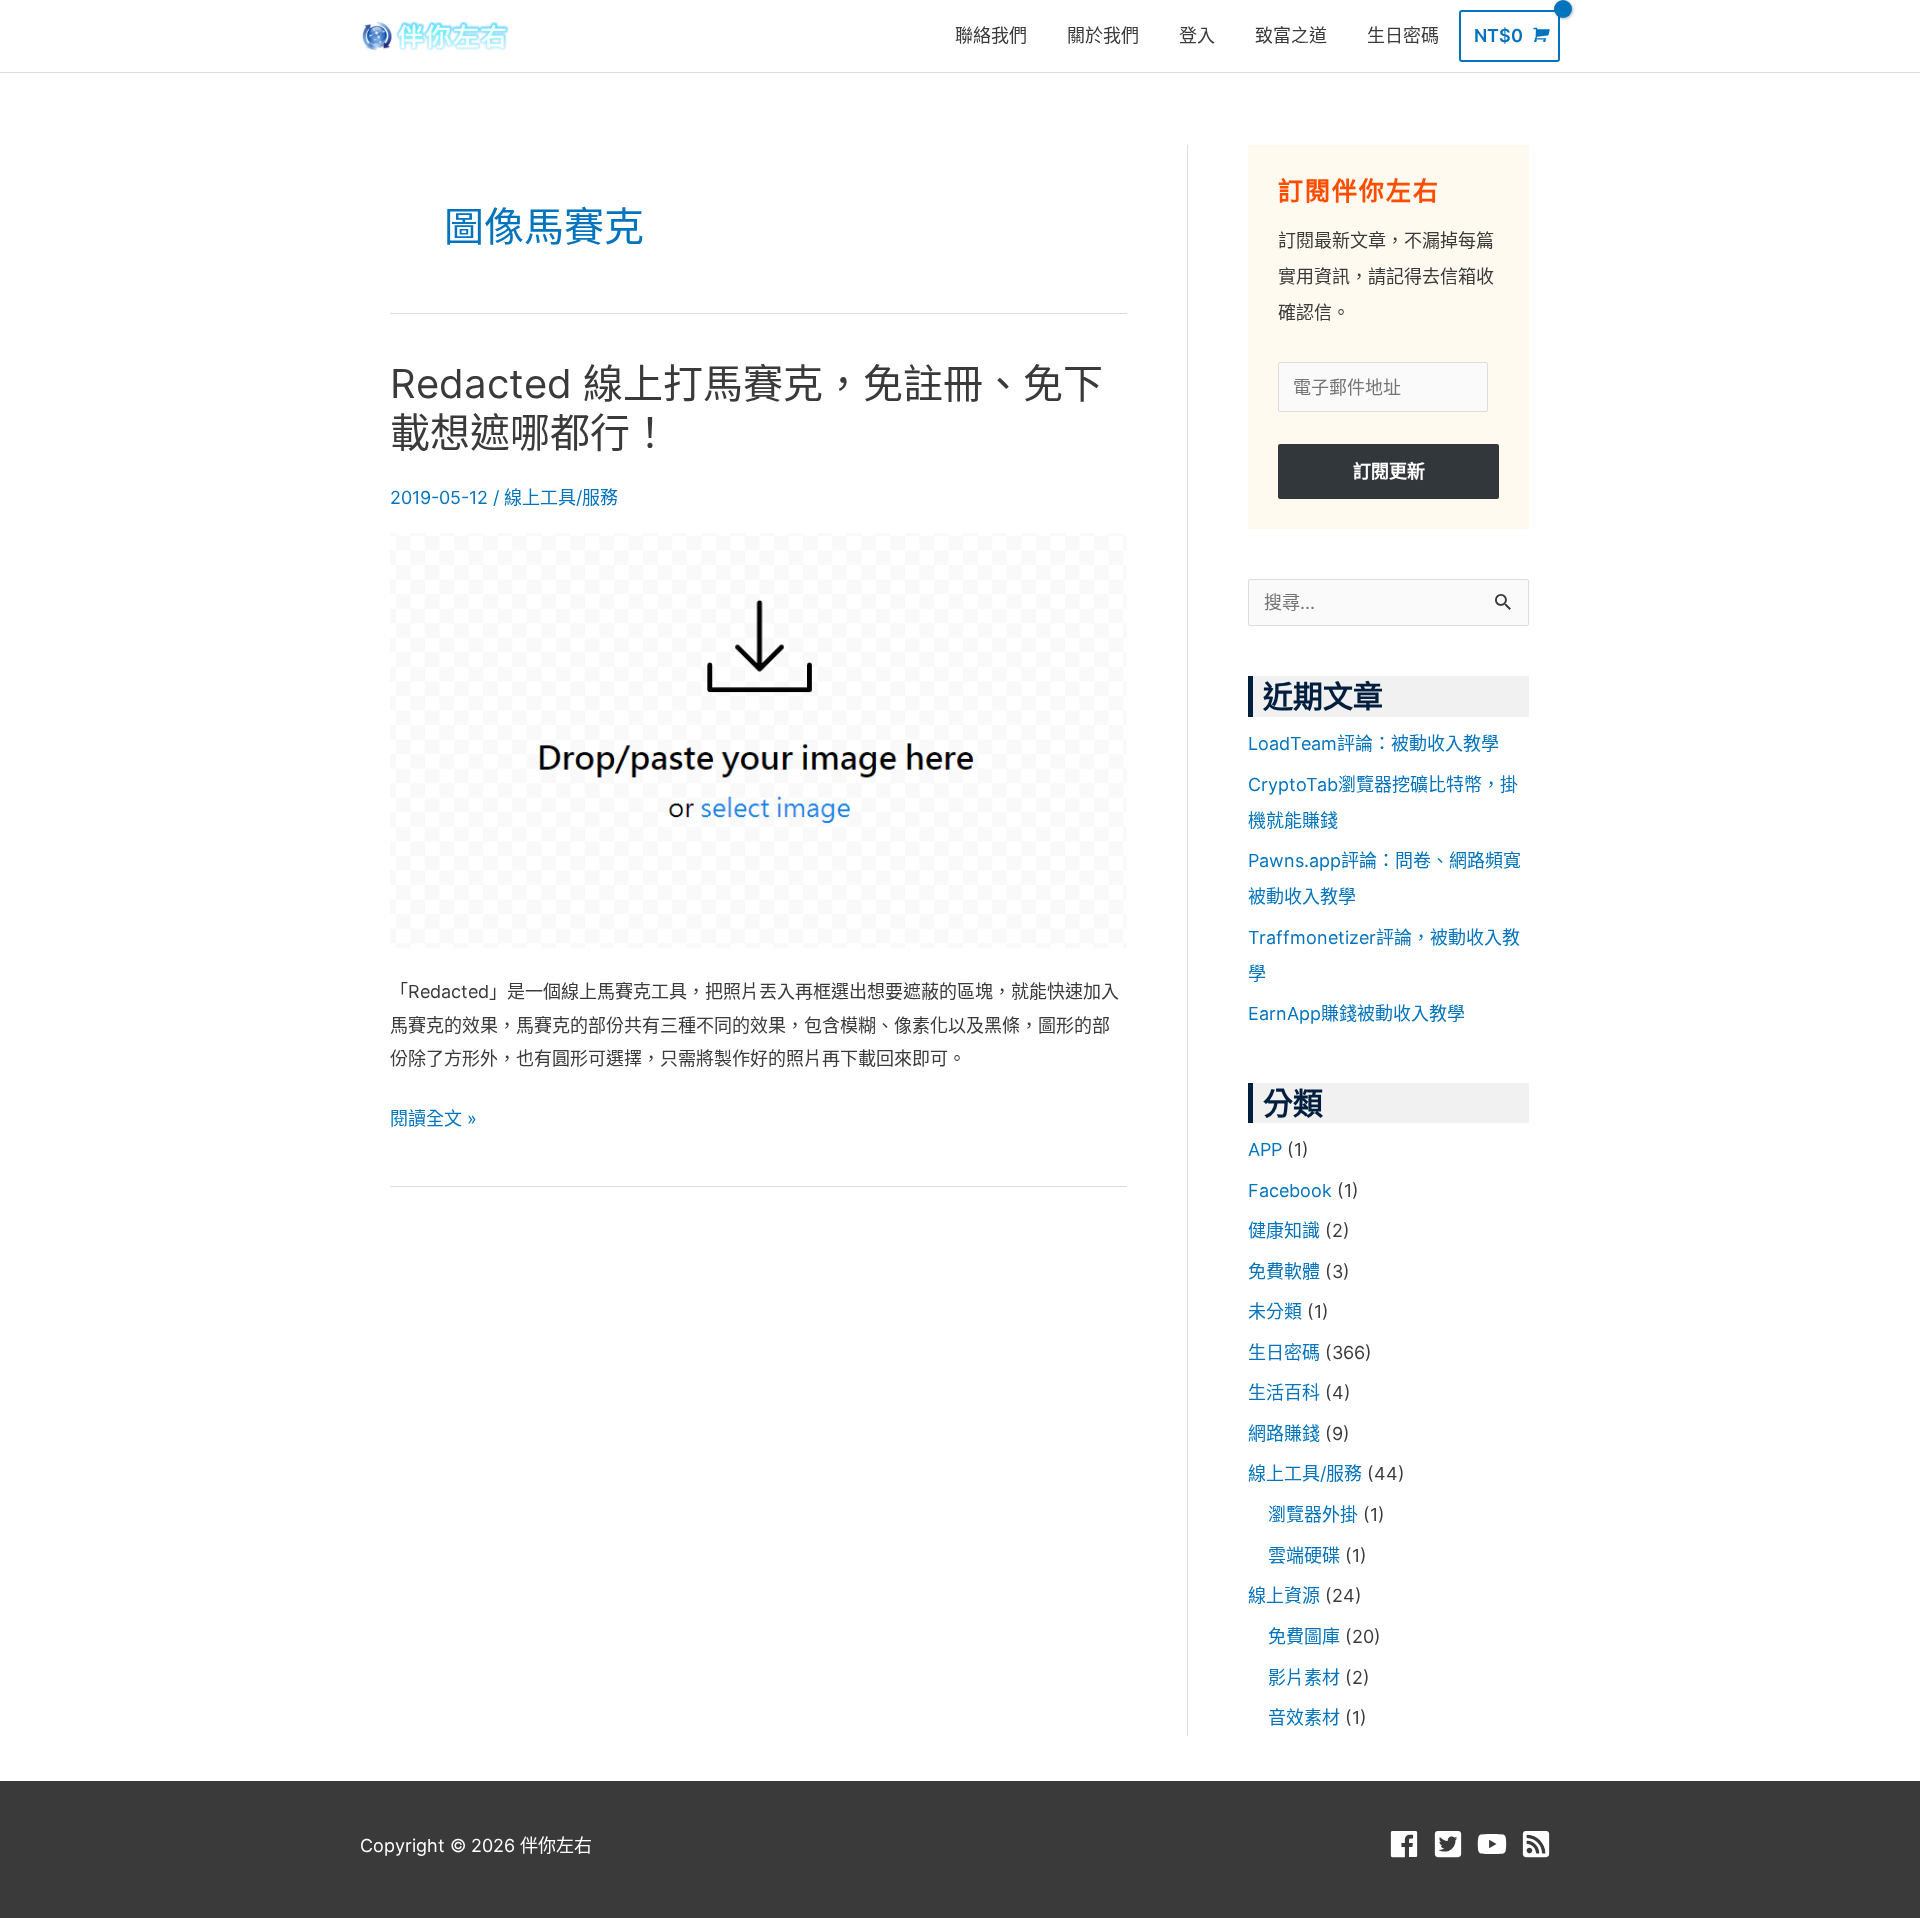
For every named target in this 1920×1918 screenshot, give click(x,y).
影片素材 (1304, 1677)
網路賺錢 (1284, 1433)
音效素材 (1304, 1717)
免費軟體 (1284, 1271)
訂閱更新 (1389, 471)
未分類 (1275, 1311)
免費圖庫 (1304, 1636)
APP (1265, 1149)
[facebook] (1408, 1844)
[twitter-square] (1452, 1844)
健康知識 (1284, 1230)
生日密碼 (1284, 1352)
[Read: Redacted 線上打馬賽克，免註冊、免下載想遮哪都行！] (758, 739)
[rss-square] (1540, 1844)
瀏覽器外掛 (1313, 1514)
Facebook (1290, 1190)
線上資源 (1284, 1595)
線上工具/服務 (561, 497)
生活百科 (1284, 1392)
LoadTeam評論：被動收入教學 (1373, 743)
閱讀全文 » (433, 1115)
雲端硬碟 (1304, 1555)
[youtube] (1496, 1844)
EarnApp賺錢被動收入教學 (1356, 1013)
